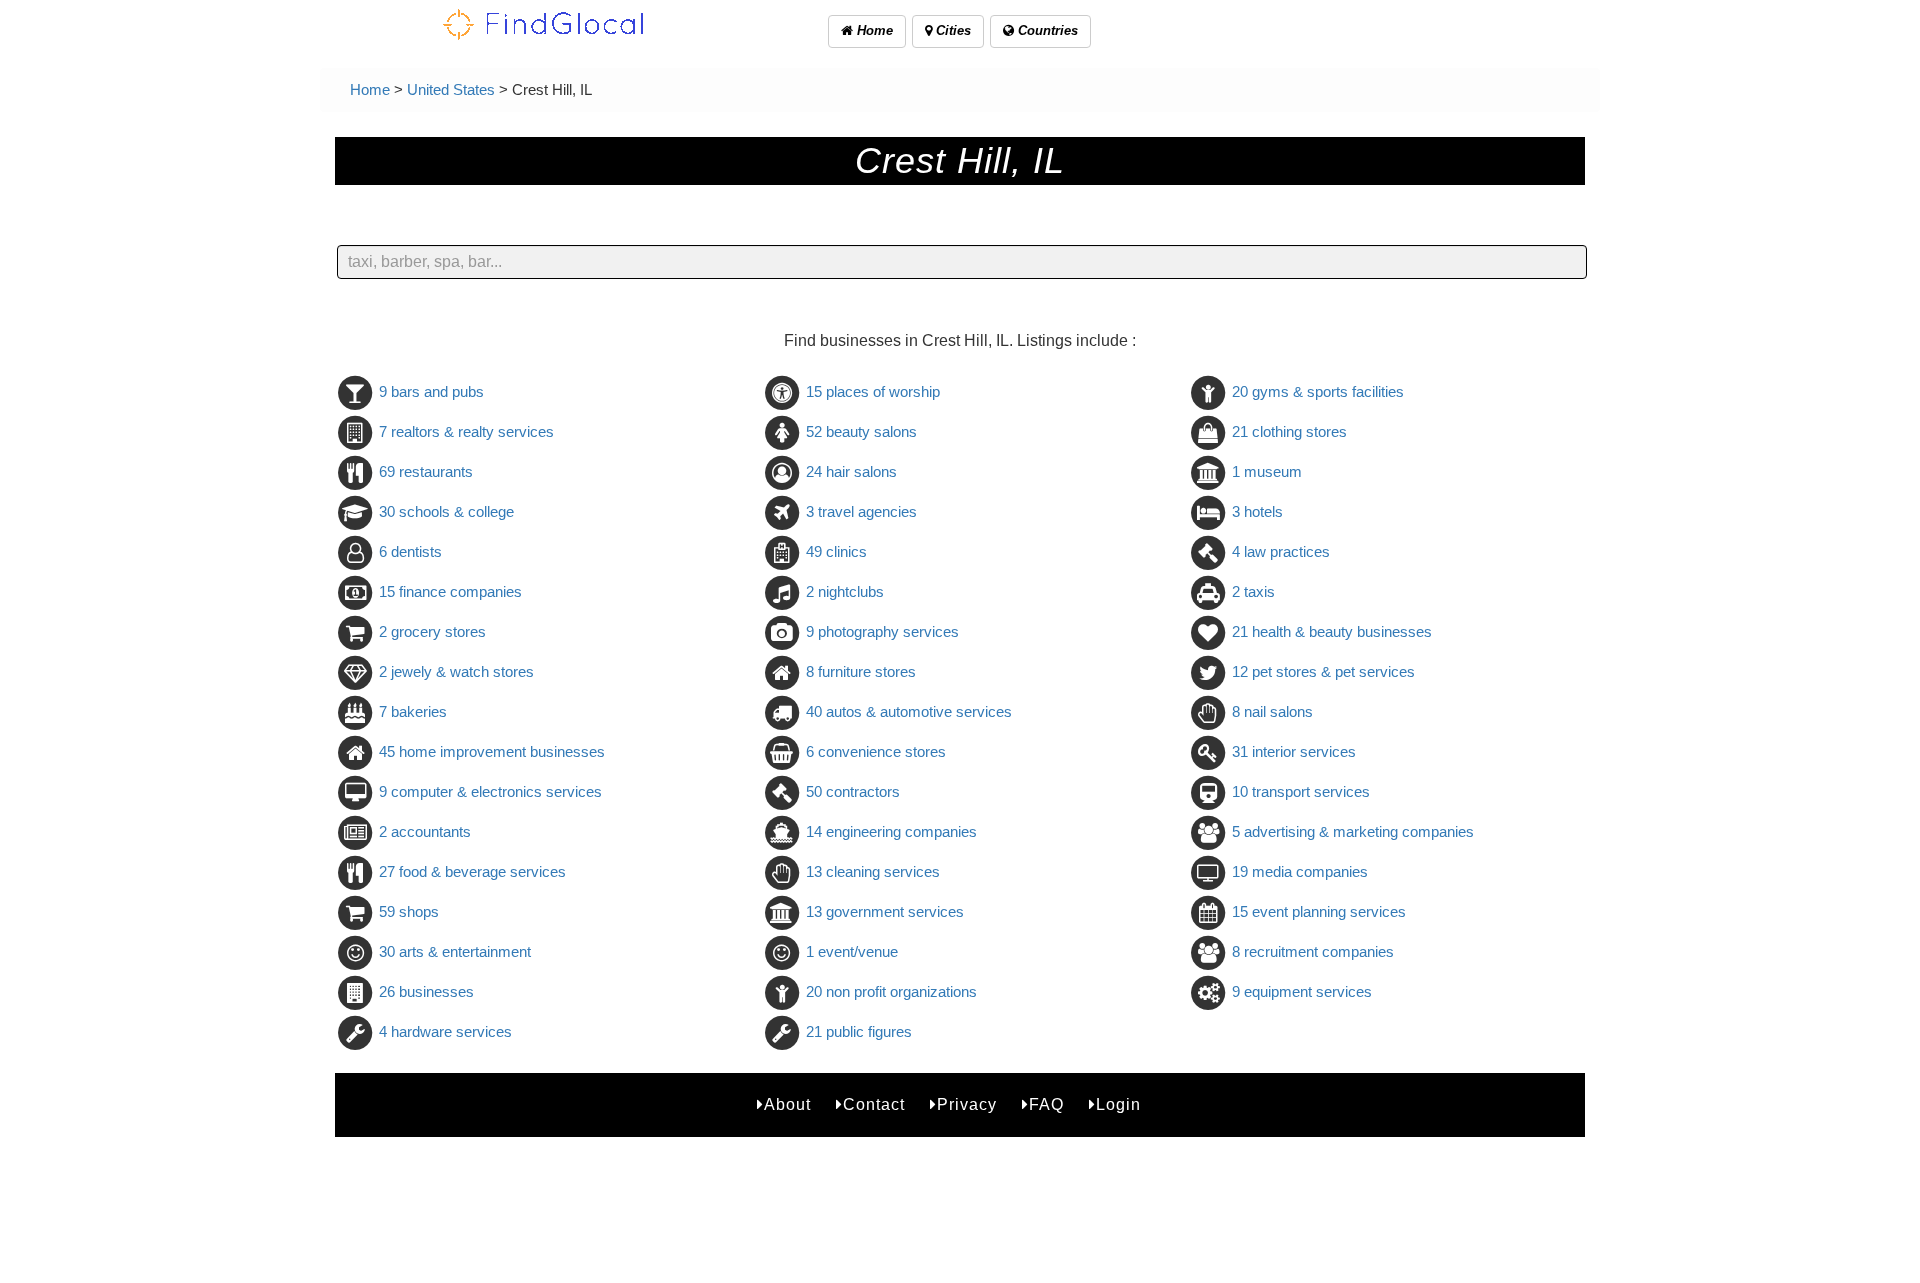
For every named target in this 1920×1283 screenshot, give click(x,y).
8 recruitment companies (1313, 951)
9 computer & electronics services (490, 791)
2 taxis (1253, 591)
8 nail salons (1272, 711)
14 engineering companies (891, 831)
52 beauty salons (861, 431)
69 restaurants (426, 471)
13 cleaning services (873, 871)
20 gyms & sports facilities (1318, 391)
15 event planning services (1319, 911)
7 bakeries (413, 711)
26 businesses (426, 991)
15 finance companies (450, 591)
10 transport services (1301, 791)
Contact (874, 1104)
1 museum (1267, 471)
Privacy (967, 1104)
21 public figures (859, 1031)
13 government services (885, 911)
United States (451, 89)
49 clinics (836, 551)
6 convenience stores (876, 751)
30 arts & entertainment (455, 951)
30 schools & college (446, 511)
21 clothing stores (1289, 431)
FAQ (1046, 1104)
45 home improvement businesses (492, 751)
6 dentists (410, 551)
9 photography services (882, 631)
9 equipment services (1302, 991)
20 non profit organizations (891, 991)
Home (873, 30)
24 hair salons (851, 471)
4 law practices (1281, 551)
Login (1118, 1104)
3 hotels (1257, 511)
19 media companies (1300, 871)
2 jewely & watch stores (456, 671)
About (787, 1104)
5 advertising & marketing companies (1353, 831)
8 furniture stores (861, 671)
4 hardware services (445, 1031)
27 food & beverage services (472, 871)
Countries (1046, 30)
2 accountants (425, 831)
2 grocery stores (432, 631)
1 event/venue (852, 951)
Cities (951, 30)
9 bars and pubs (431, 391)
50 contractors (853, 791)
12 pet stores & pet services (1323, 671)
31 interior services (1294, 751)
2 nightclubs (845, 591)
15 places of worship (873, 391)
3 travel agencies (861, 511)
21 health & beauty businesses (1332, 631)
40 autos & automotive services (909, 711)
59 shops (409, 911)
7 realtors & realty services (466, 431)
